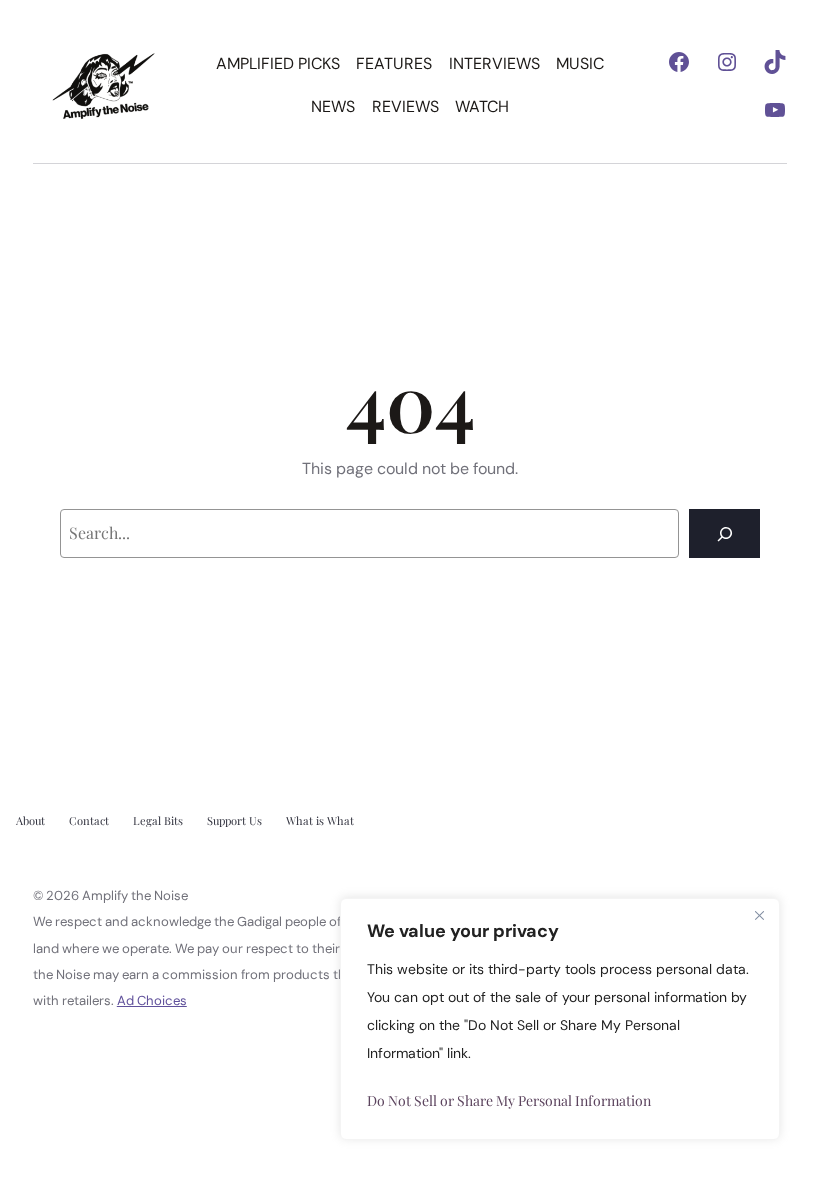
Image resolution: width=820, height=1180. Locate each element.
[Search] (724, 533)
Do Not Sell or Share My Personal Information (509, 1100)
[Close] (759, 915)
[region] (560, 1019)
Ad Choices (152, 1000)
